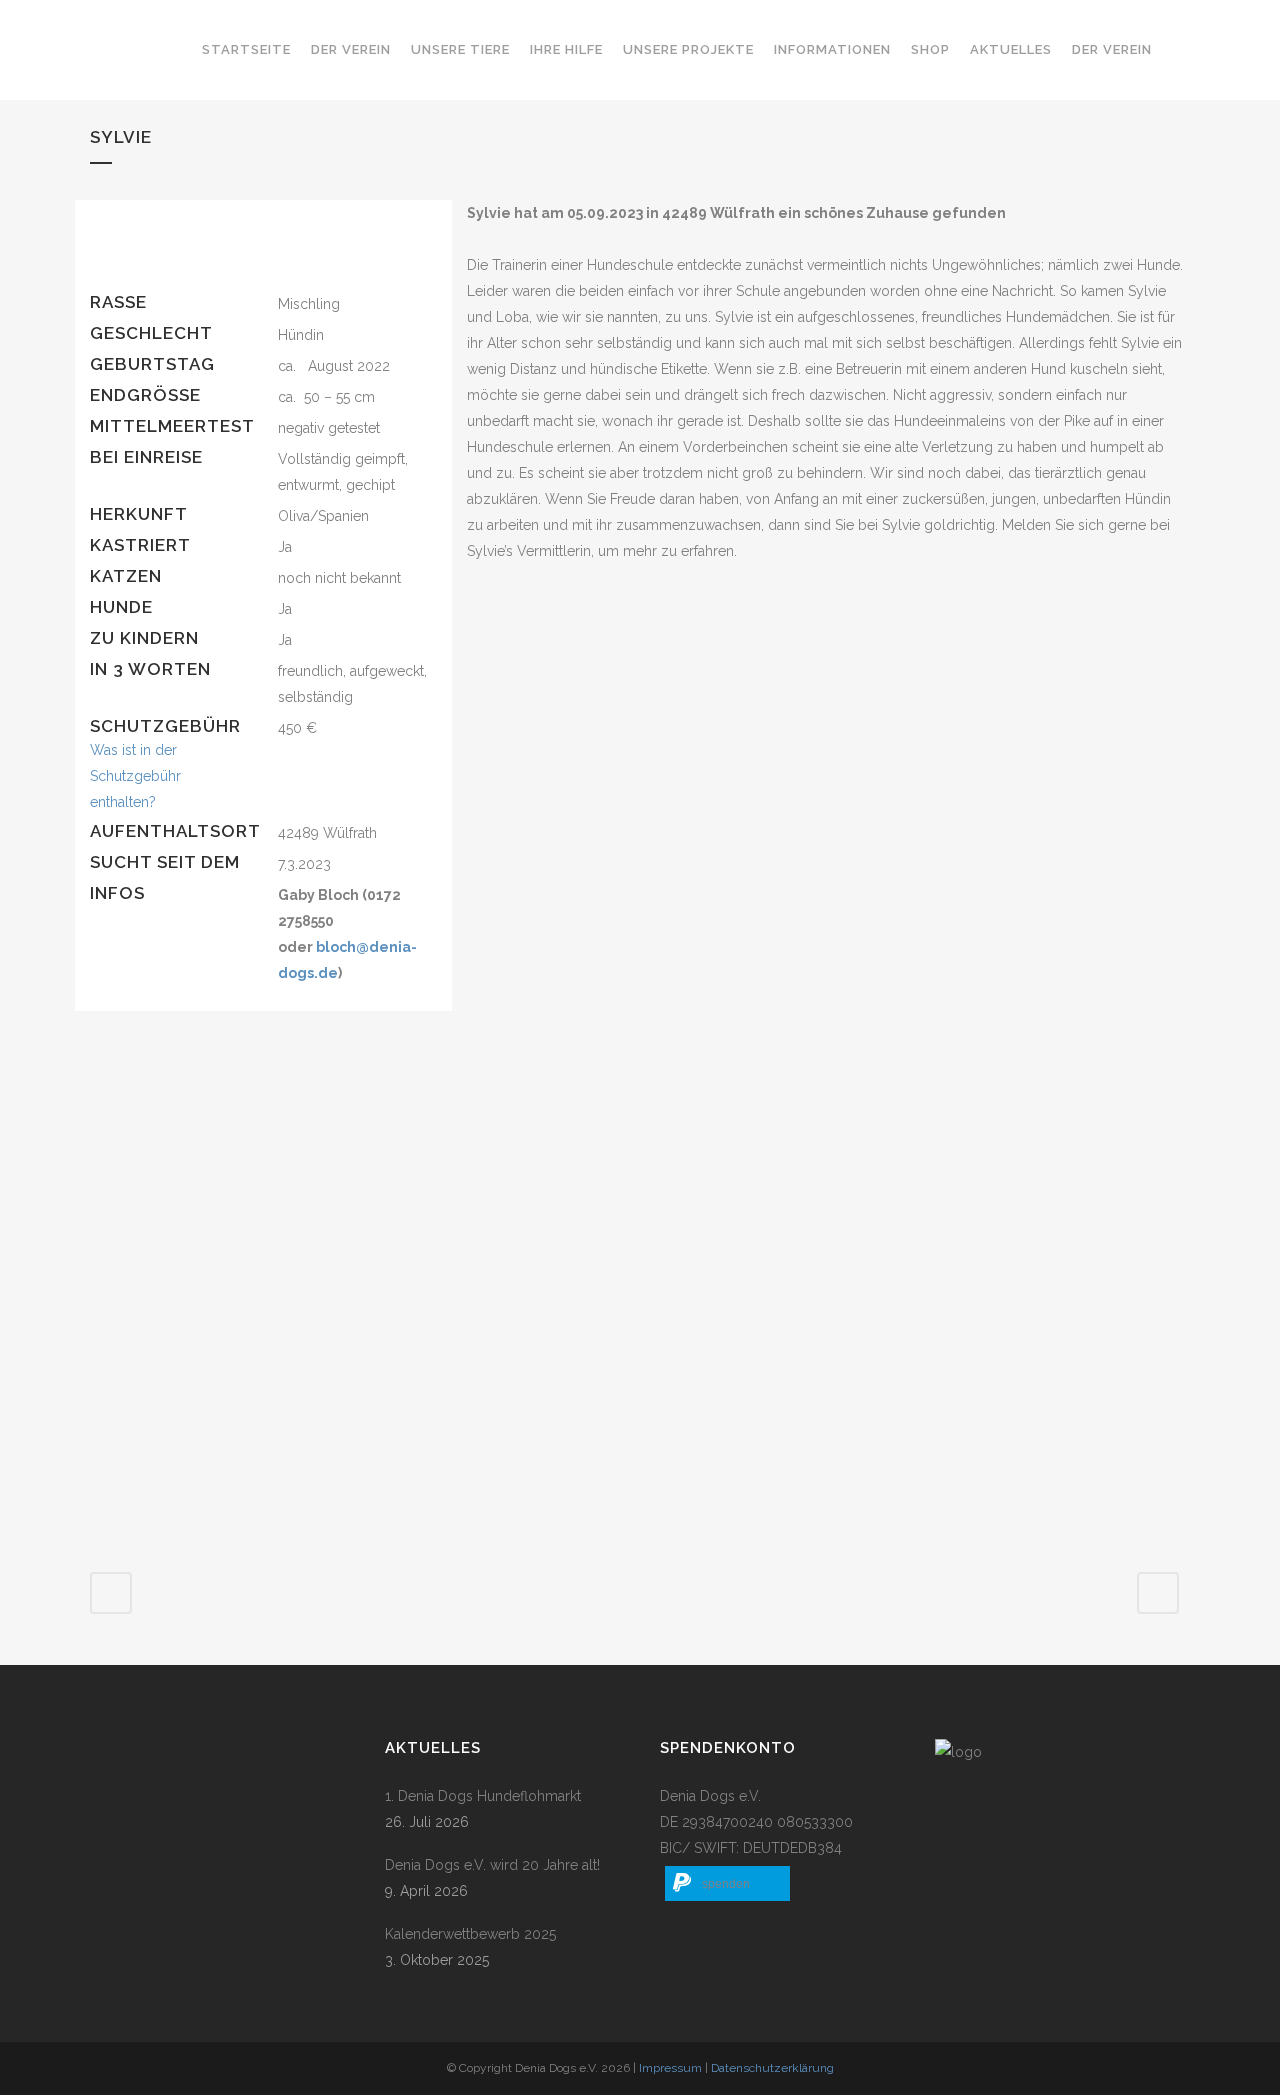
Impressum (670, 2068)
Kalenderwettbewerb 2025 (470, 1934)
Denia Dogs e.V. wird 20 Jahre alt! (492, 1865)
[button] (727, 1883)
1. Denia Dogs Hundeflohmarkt (483, 1796)
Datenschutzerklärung (772, 2068)
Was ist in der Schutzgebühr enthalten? (135, 776)
